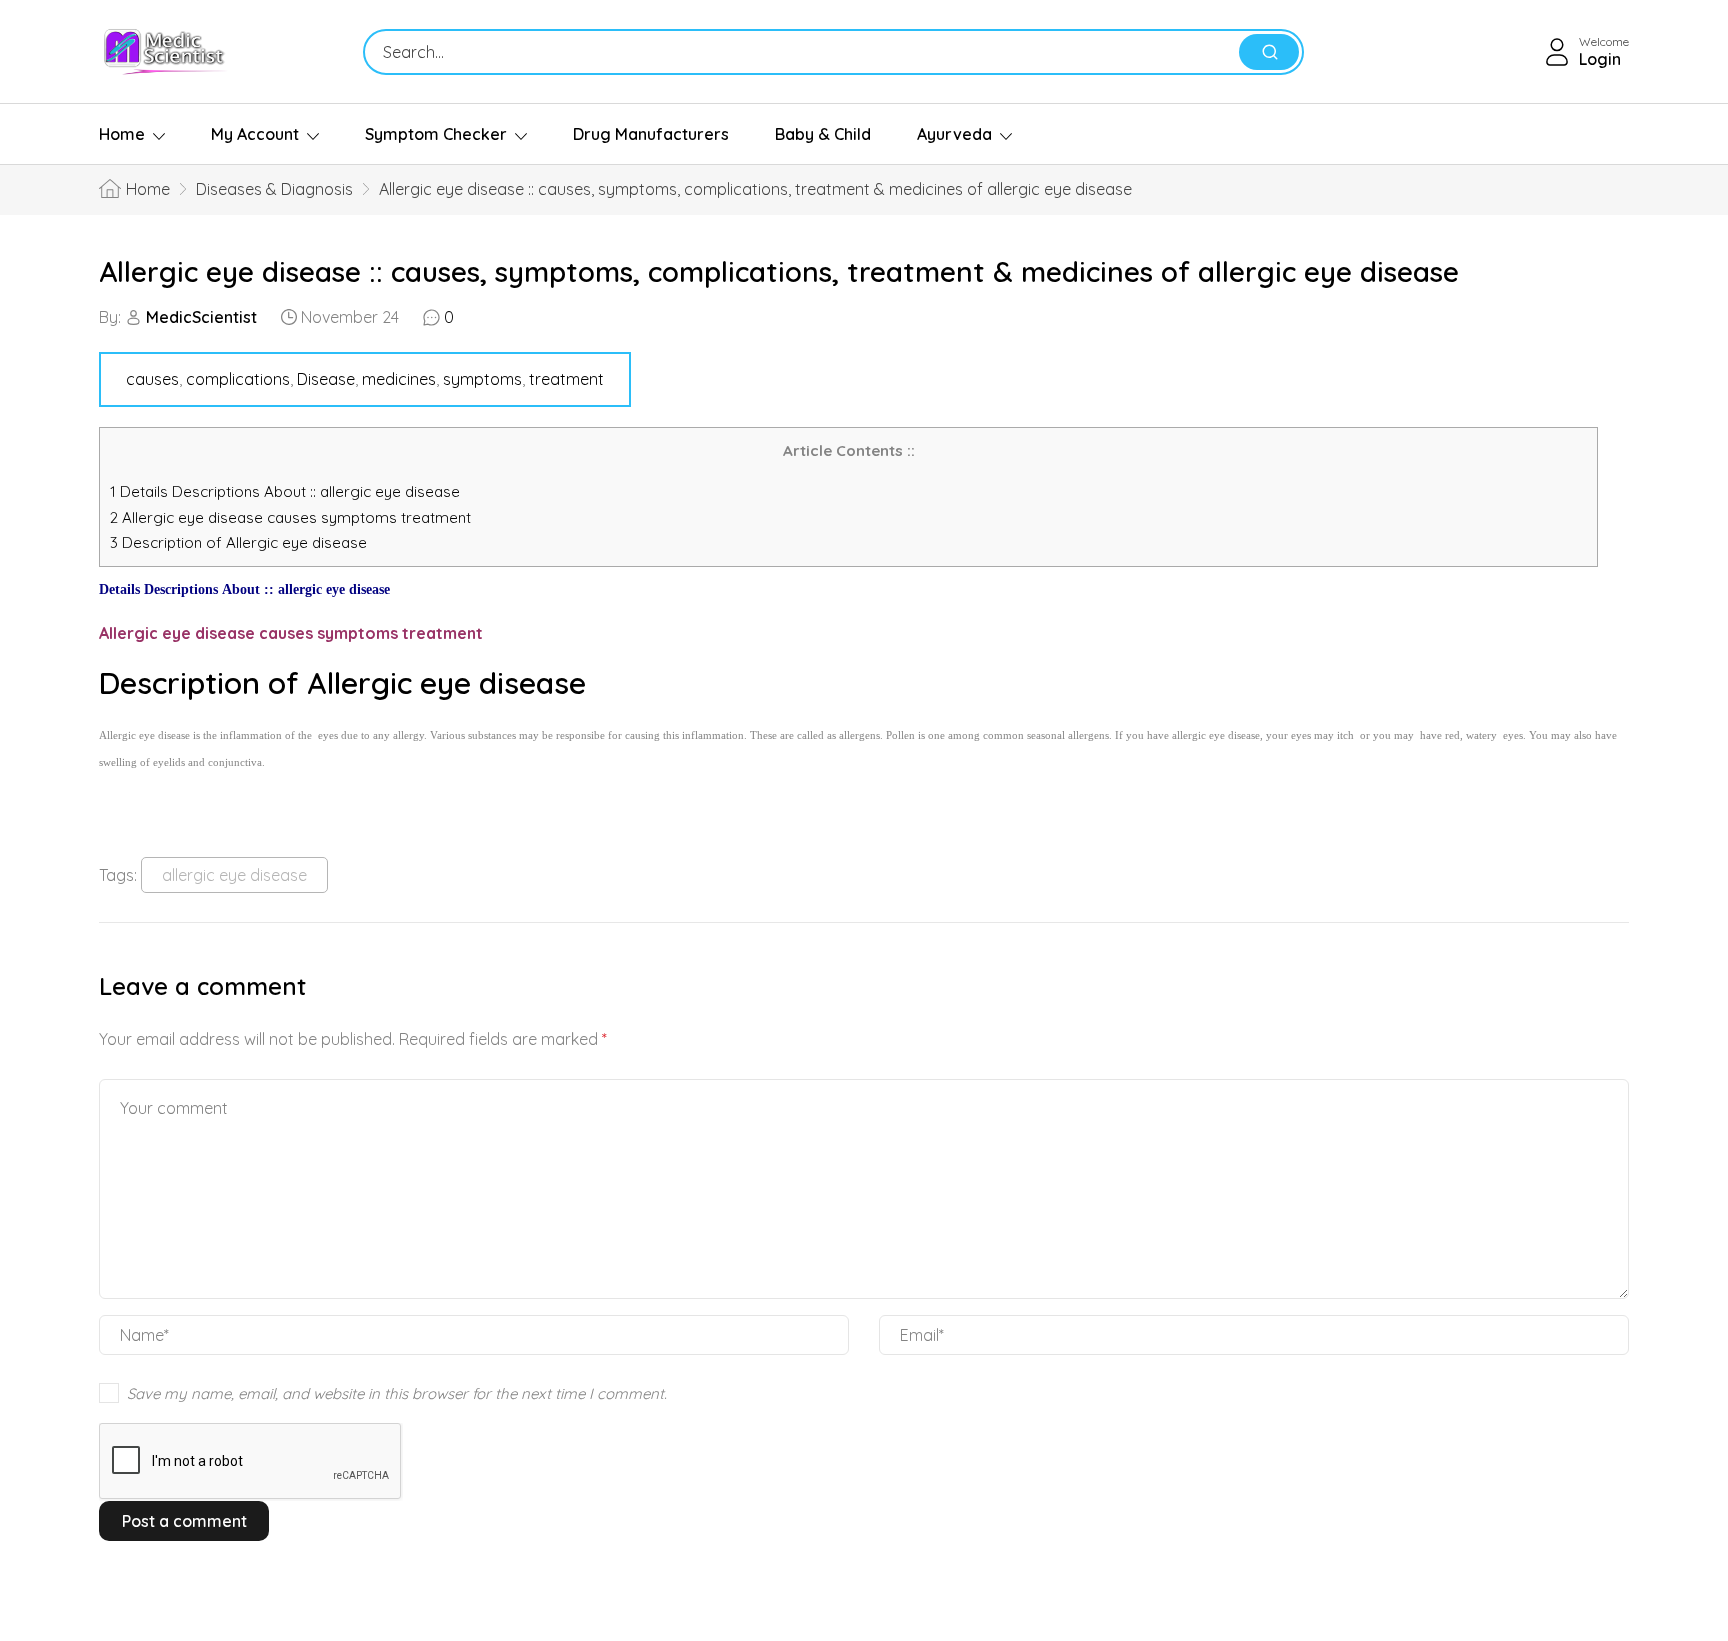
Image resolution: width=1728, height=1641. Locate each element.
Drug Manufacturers (651, 134)
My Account (255, 134)
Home (122, 134)
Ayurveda (954, 134)
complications (238, 379)
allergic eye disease (234, 875)
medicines (399, 379)
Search (1269, 52)
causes (152, 379)
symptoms (482, 379)
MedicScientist (201, 317)
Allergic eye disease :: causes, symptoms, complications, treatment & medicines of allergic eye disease (779, 271)
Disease (326, 379)
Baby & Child (823, 134)
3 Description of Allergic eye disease (238, 542)
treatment (566, 379)
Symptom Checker (436, 134)
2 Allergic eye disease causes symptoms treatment (292, 517)
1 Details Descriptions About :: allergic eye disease (285, 491)
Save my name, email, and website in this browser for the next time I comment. (397, 1393)
